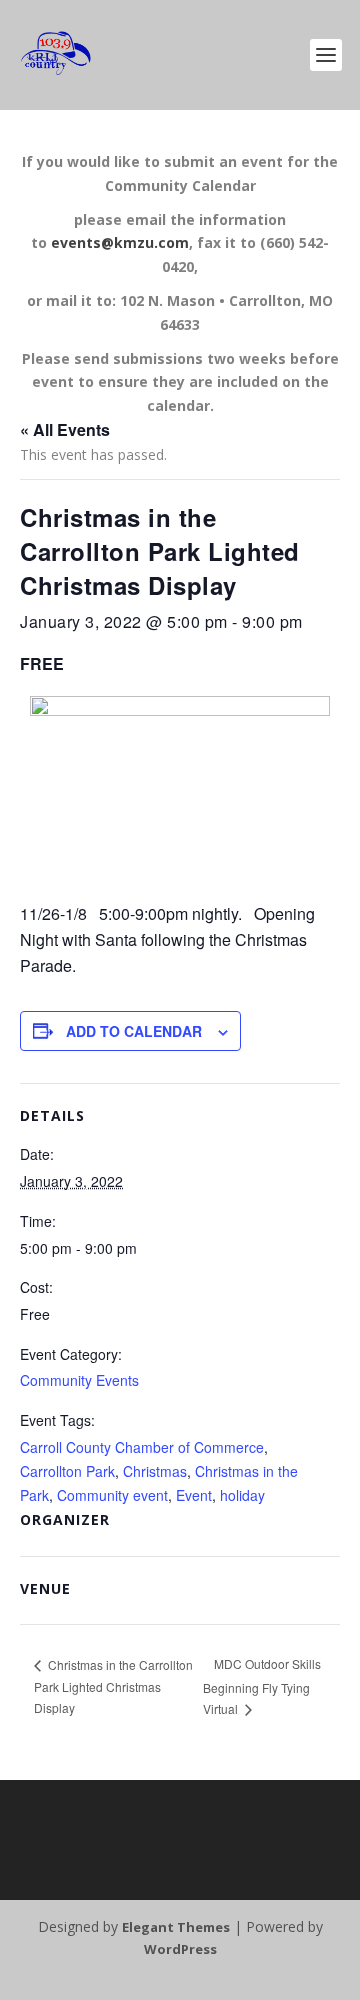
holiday (242, 1495)
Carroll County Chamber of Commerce (142, 1447)
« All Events (65, 429)
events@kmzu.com (120, 242)
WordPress (180, 1949)
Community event (112, 1495)
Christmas (155, 1471)
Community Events (79, 1380)
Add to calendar (134, 1031)
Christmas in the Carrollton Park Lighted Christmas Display (113, 1686)
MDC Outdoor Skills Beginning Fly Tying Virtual (262, 1686)
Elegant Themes (176, 1927)
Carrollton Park (67, 1471)
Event (194, 1495)
